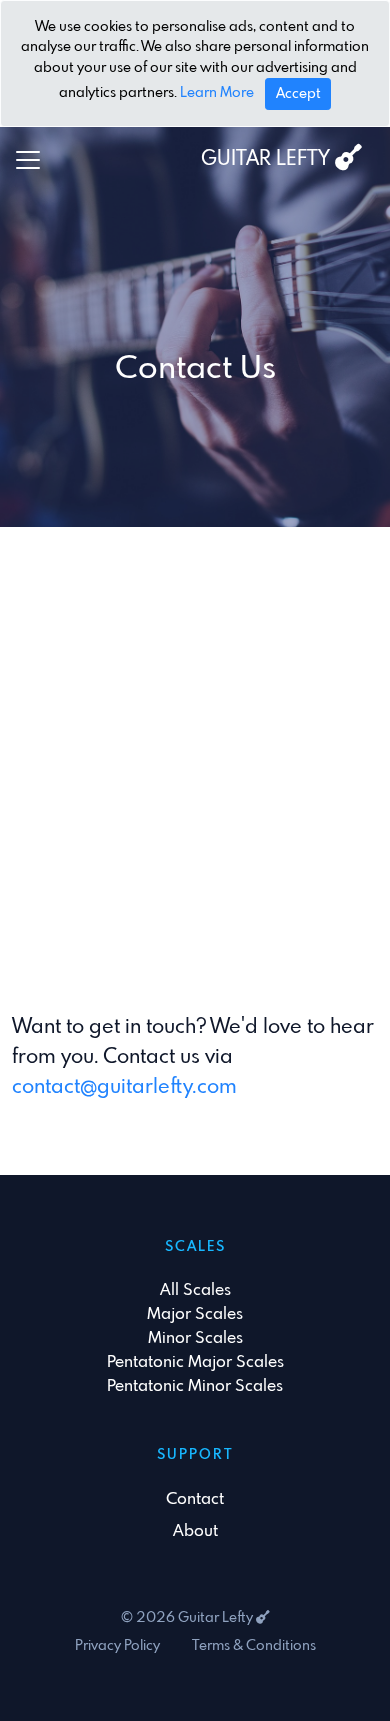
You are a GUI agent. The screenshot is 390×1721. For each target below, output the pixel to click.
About (195, 1531)
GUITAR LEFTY (268, 159)
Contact (195, 1499)
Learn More (217, 93)
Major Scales (195, 1314)
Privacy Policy (117, 1646)
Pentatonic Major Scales (195, 1362)
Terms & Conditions (254, 1646)
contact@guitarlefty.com (124, 1087)
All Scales (195, 1290)
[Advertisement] (195, 746)
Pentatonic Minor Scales (195, 1386)
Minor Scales (195, 1338)
